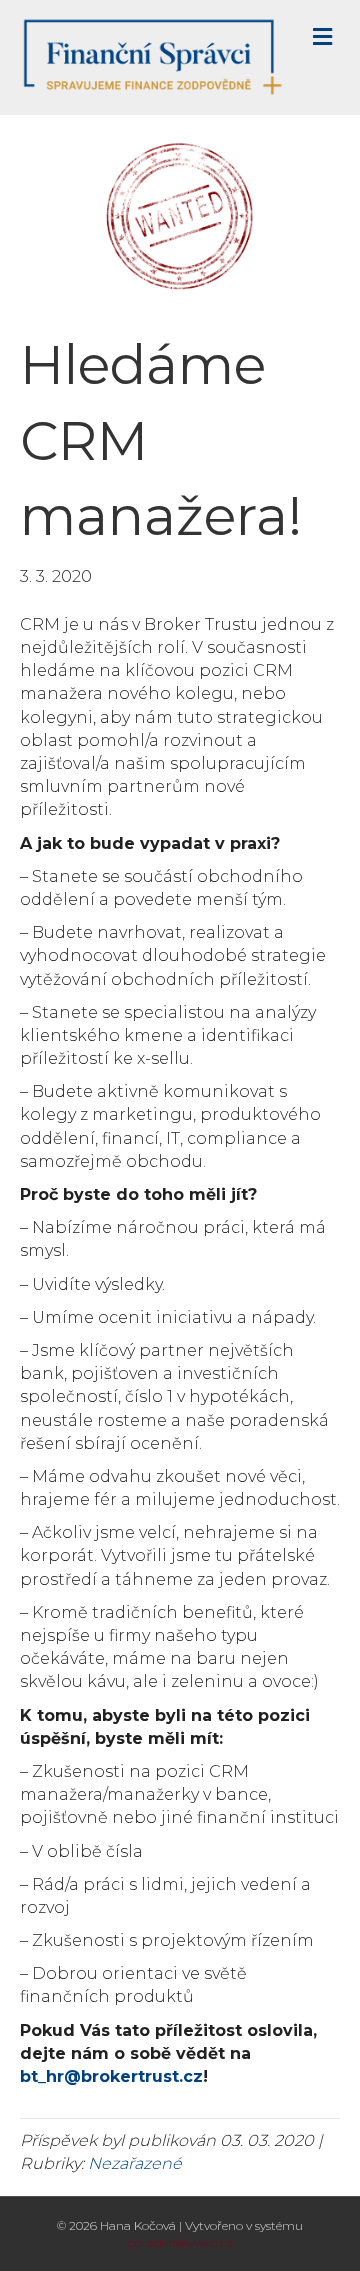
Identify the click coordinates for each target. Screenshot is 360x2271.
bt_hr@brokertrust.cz (111, 2076)
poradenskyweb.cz (180, 2242)
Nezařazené (135, 2163)
